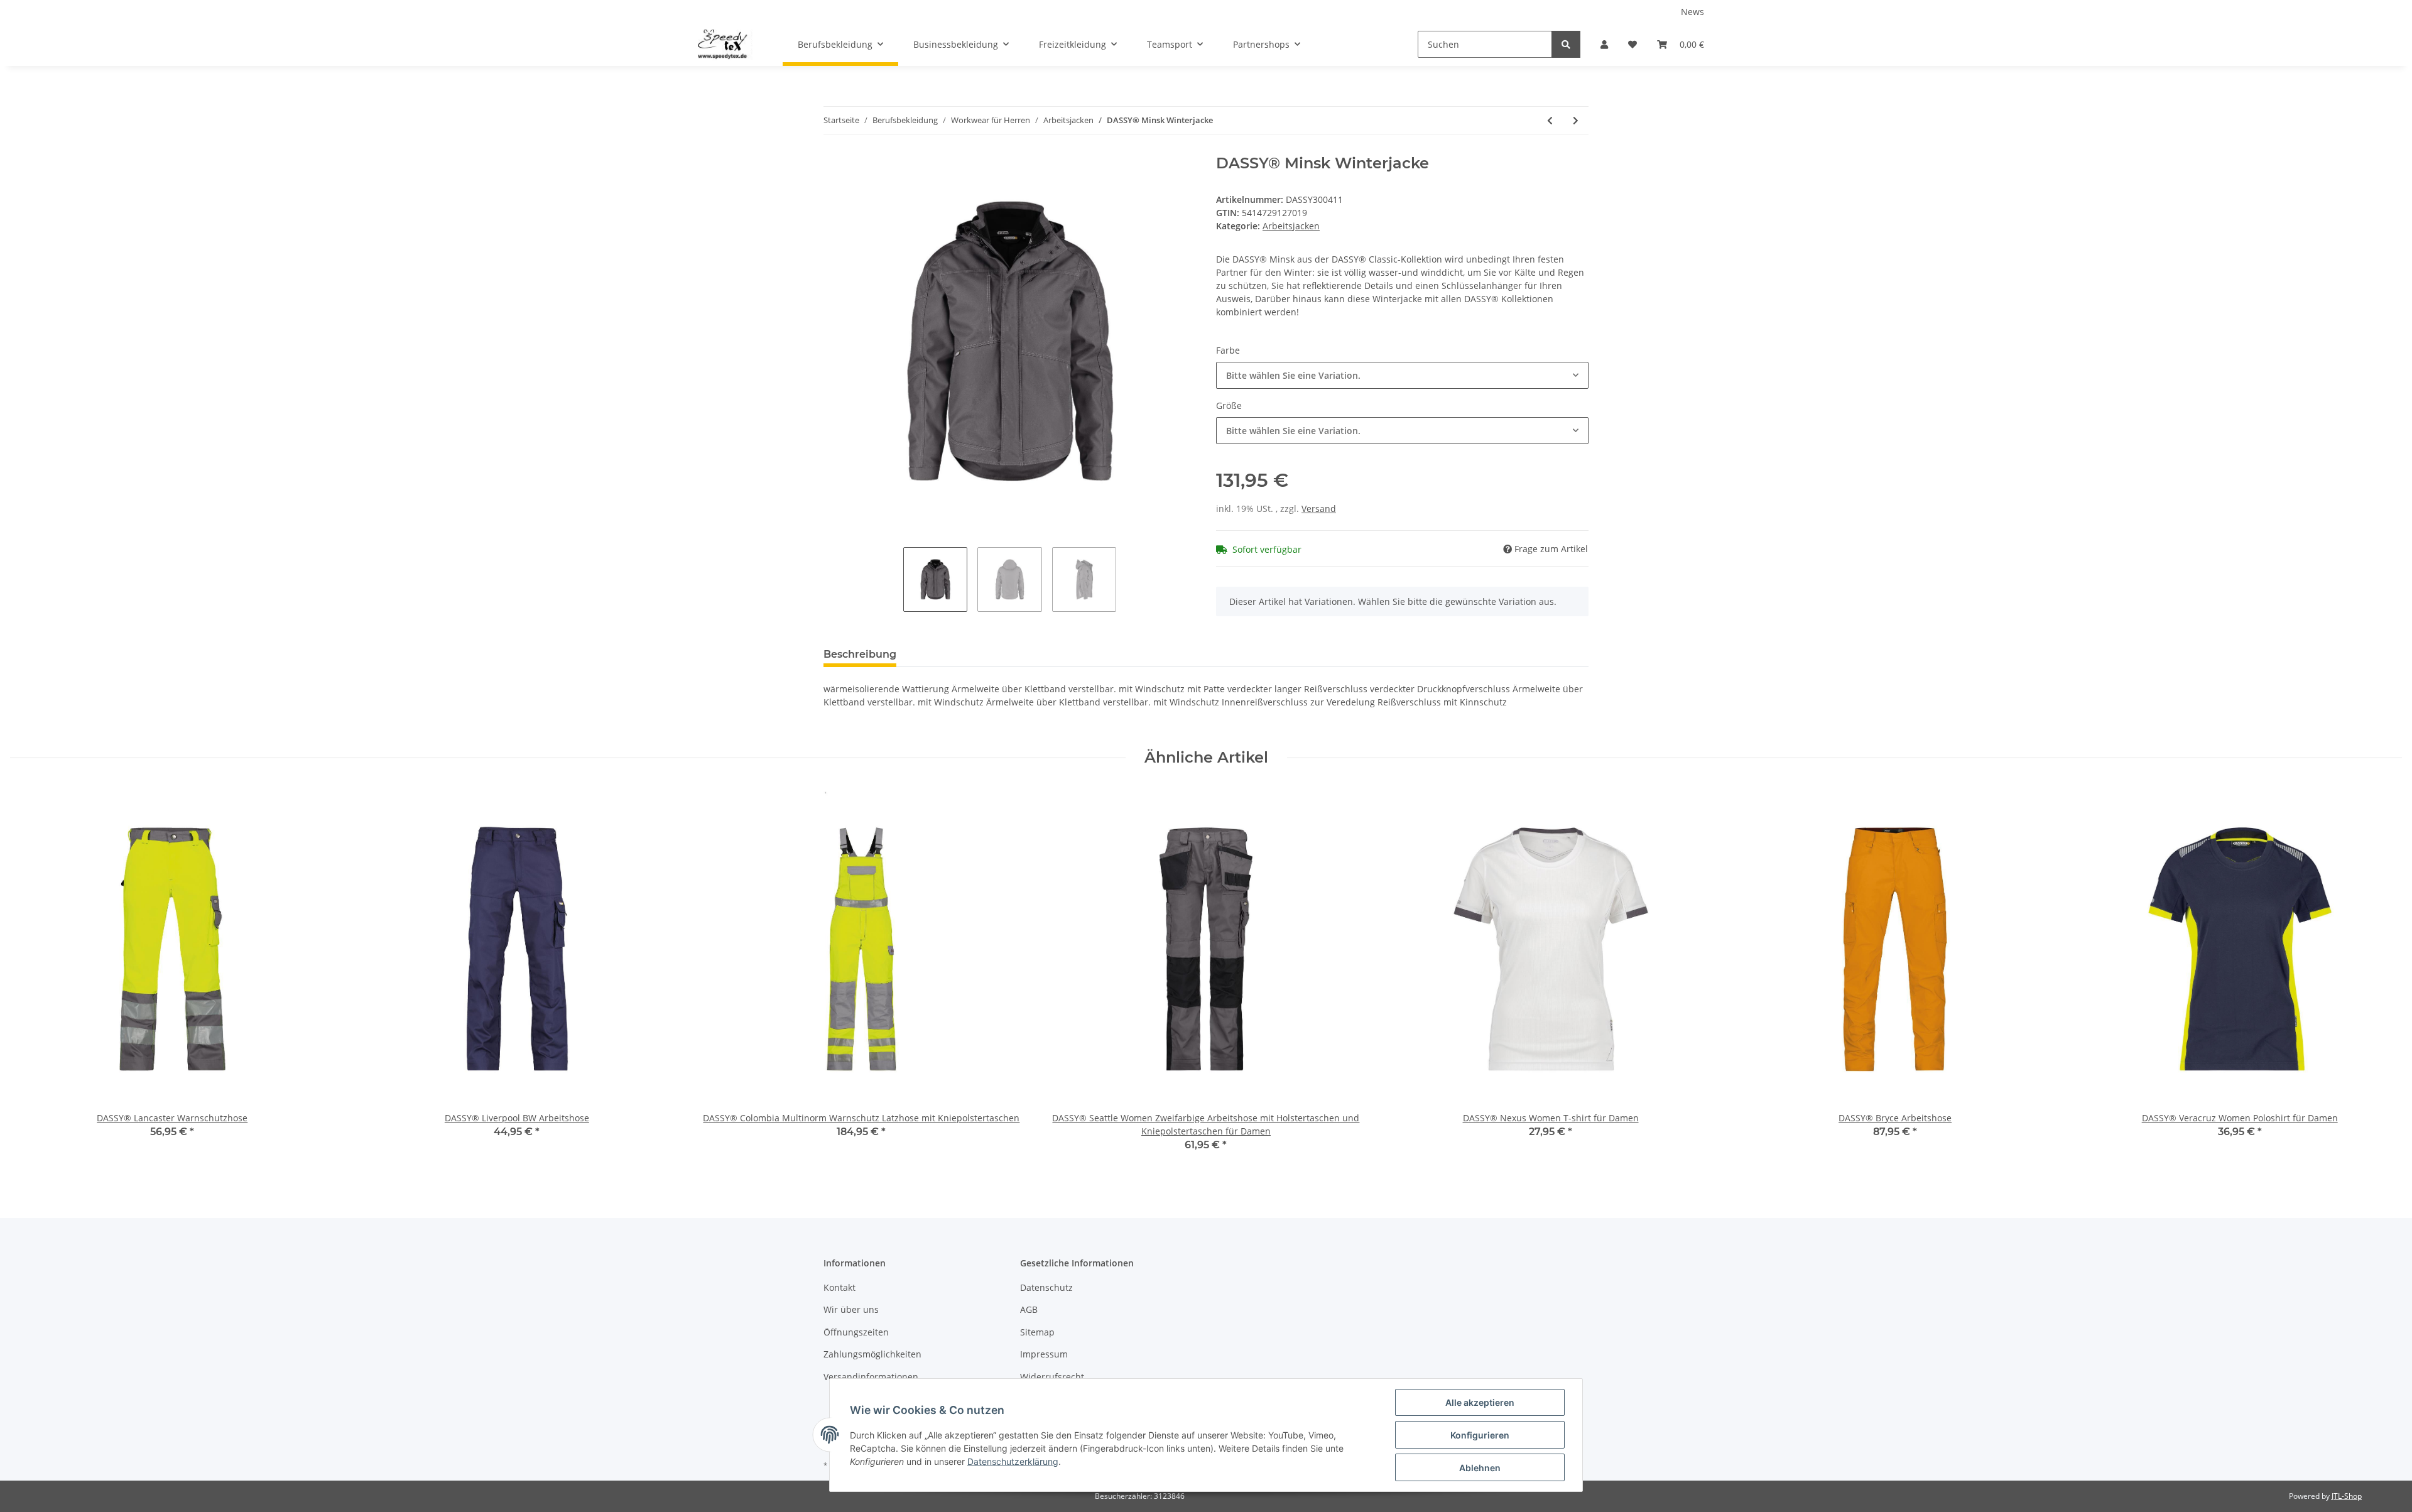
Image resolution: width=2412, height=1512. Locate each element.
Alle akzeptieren (1480, 1402)
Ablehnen (1480, 1468)
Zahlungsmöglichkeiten (872, 1354)
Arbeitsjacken (1291, 226)
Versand (1319, 509)
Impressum (1044, 1354)
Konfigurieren (1480, 1435)
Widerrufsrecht (1052, 1377)
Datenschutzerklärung (1013, 1461)
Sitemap (1037, 1332)
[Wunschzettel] (1632, 44)
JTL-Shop (2347, 1496)
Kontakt (839, 1287)
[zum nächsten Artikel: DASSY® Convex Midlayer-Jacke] (1576, 120)
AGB (1029, 1309)
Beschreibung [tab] (860, 654)
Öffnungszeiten (856, 1332)
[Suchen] (1566, 44)
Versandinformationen (871, 1377)
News (1692, 12)
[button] (1604, 44)
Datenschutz (1046, 1287)
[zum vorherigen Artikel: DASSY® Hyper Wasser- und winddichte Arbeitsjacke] (1550, 120)
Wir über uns (851, 1309)
